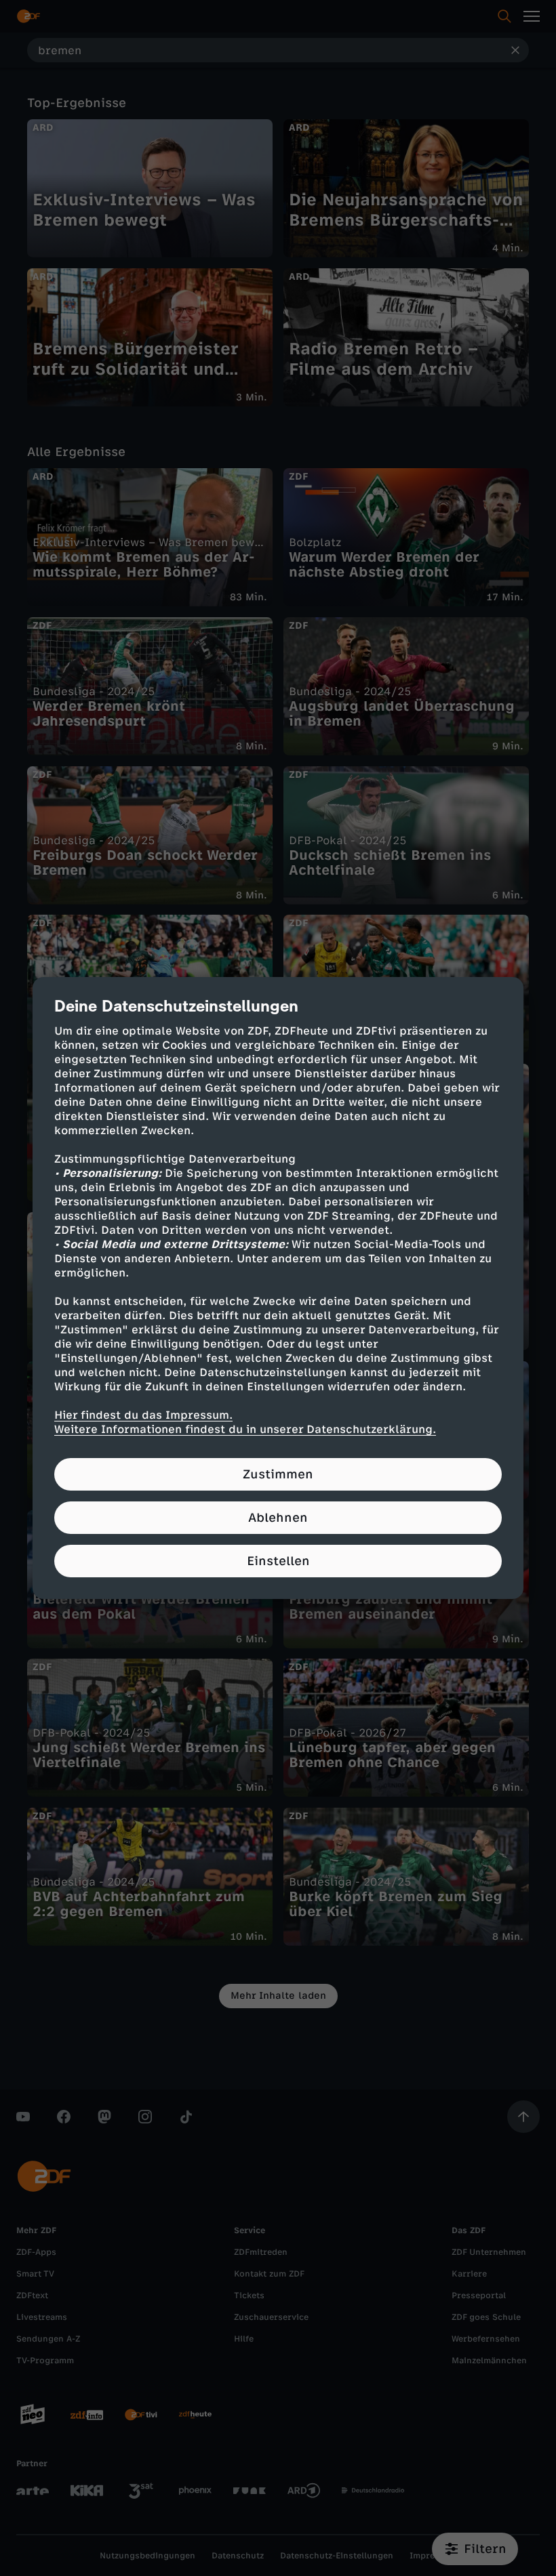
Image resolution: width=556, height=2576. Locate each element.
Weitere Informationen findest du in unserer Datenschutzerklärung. (245, 1429)
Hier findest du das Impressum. (143, 1415)
